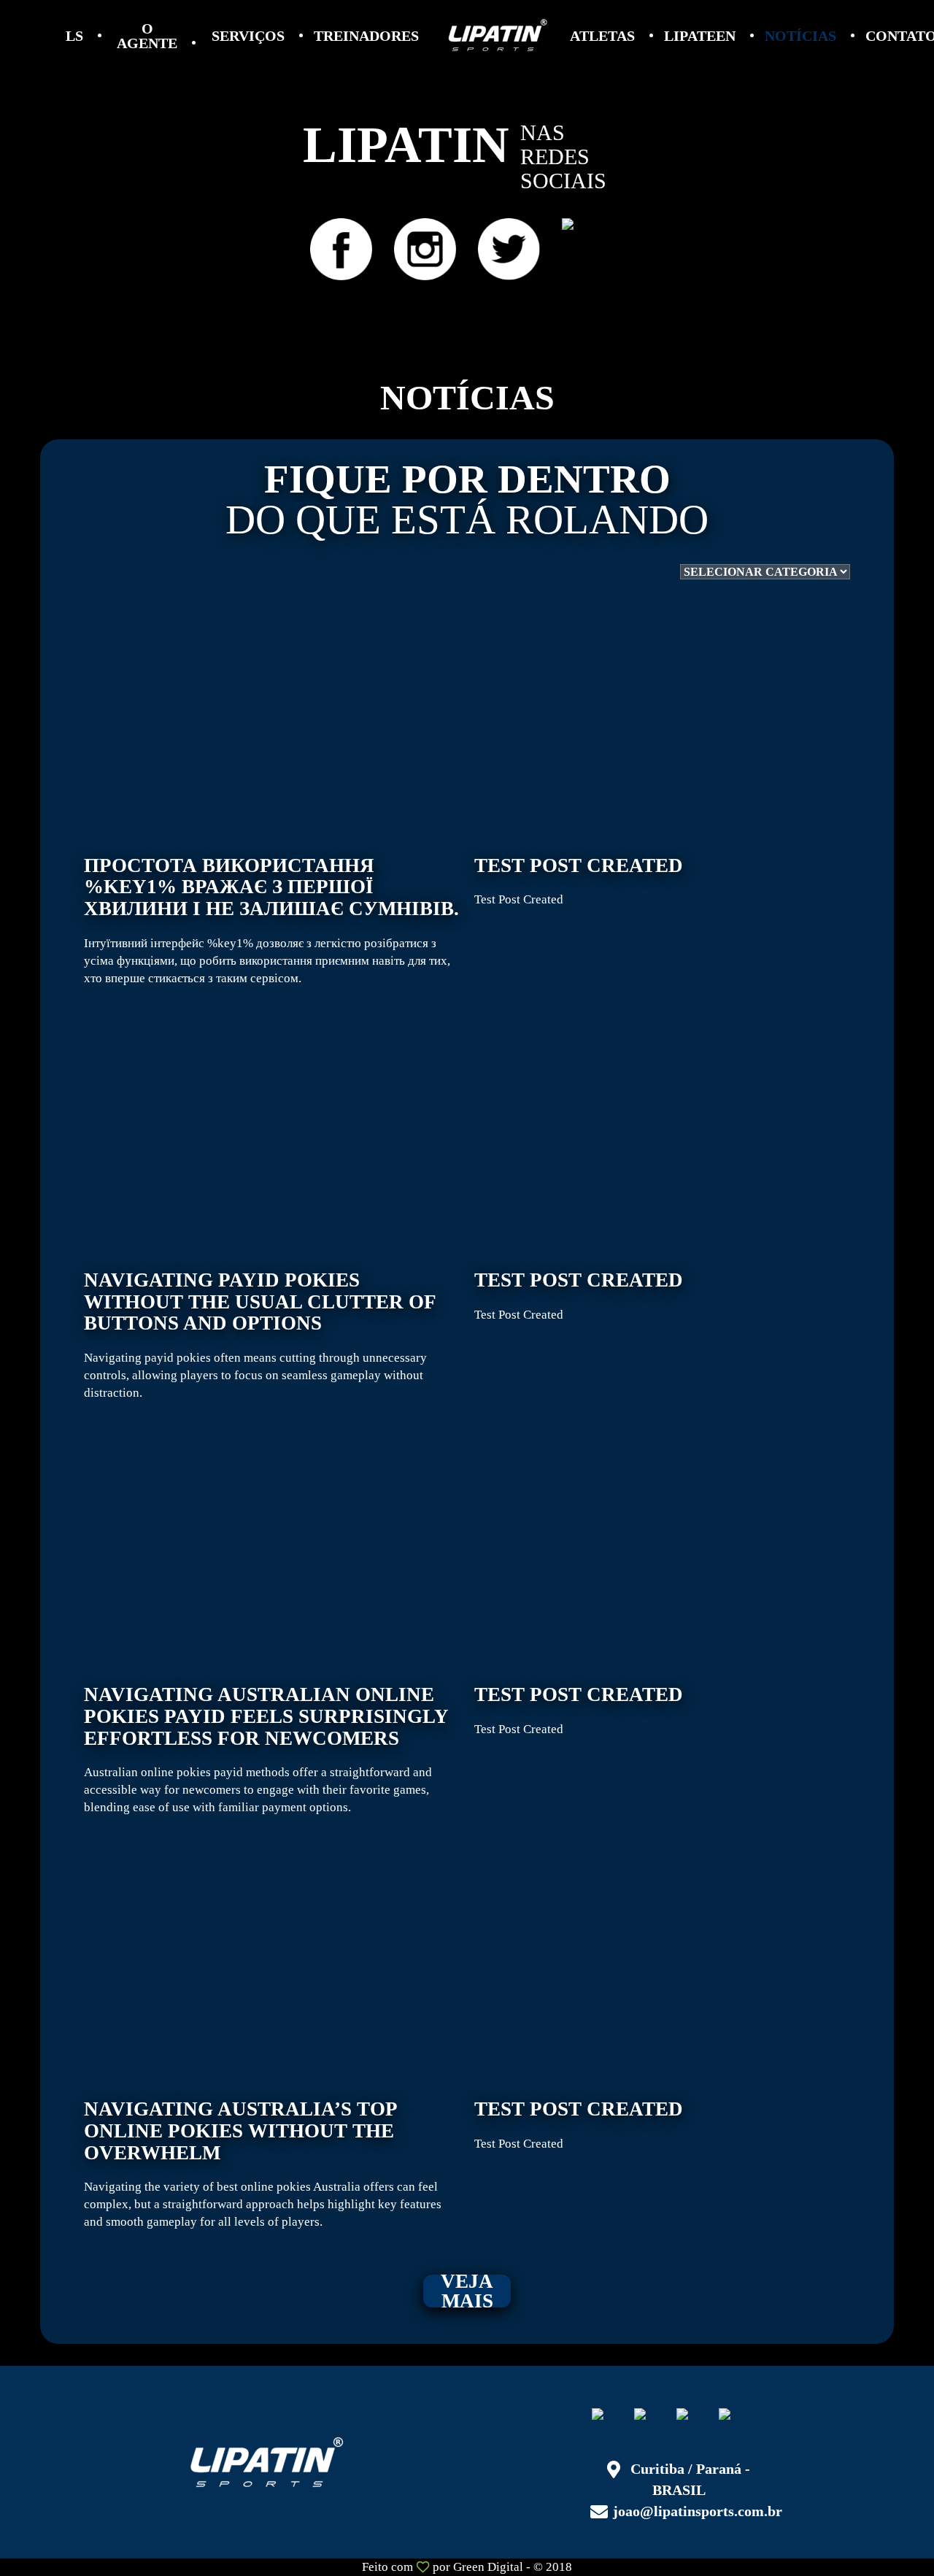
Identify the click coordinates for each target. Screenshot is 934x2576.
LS (74, 36)
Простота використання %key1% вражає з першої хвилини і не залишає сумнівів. (271, 920)
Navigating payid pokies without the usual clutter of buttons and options (260, 1335)
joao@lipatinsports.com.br (698, 2511)
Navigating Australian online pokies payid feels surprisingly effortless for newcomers (266, 1749)
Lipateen (700, 36)
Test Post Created (579, 881)
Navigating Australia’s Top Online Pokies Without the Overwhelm (263, 2164)
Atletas (602, 36)
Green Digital (488, 2567)
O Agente (147, 36)
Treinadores (366, 36)
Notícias (800, 36)
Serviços (248, 36)
